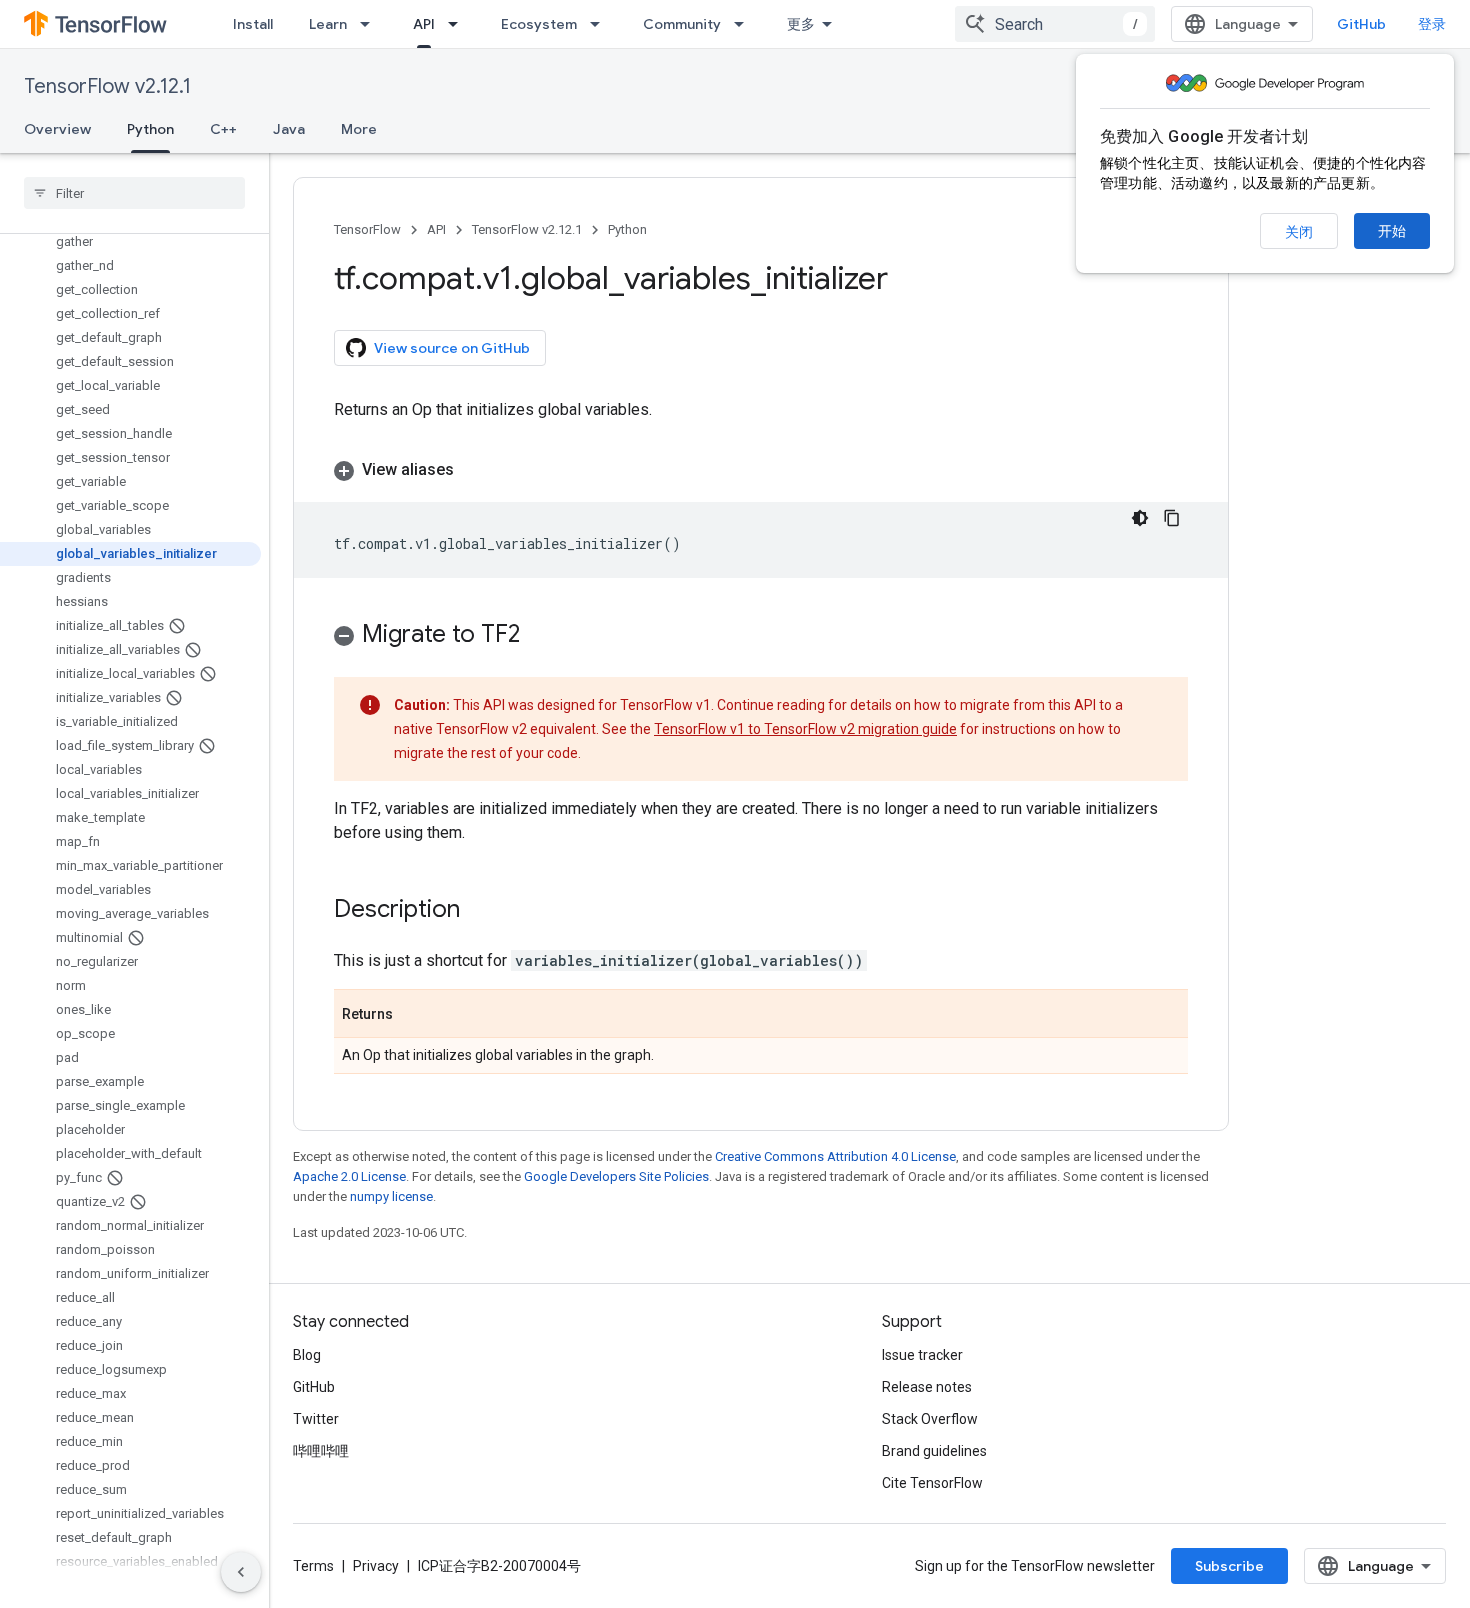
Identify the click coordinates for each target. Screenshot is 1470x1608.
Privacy (376, 1566)
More (359, 129)
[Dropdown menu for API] (459, 24)
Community (682, 24)
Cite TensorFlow (932, 1483)
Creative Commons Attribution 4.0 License (835, 1156)
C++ (223, 129)
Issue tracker (922, 1355)
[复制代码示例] (1172, 518)
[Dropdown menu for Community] (745, 24)
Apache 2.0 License (349, 1176)
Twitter (316, 1419)
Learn (328, 24)
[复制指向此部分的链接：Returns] (413, 1015)
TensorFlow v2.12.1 (107, 86)
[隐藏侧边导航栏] (241, 1572)
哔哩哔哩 (321, 1451)
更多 (801, 24)
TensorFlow (367, 229)
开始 (1392, 231)
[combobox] (1055, 24)
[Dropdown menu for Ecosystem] (601, 24)
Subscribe (1229, 1566)
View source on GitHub (452, 348)
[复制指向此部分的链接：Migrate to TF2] (540, 636)
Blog (307, 1355)
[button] (761, 470)
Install (253, 24)
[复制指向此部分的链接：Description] (480, 911)
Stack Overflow (930, 1419)
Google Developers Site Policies (616, 1176)
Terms (313, 1566)
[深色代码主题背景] (1140, 518)
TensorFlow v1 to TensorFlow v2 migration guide (805, 729)
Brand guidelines (934, 1451)
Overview (57, 129)
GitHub (1361, 24)
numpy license (391, 1196)
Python (150, 129)
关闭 (1299, 232)
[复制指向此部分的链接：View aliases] (474, 470)
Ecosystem (539, 24)
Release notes (927, 1387)
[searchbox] (134, 193)
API (424, 24)
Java (289, 129)
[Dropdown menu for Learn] (371, 24)
